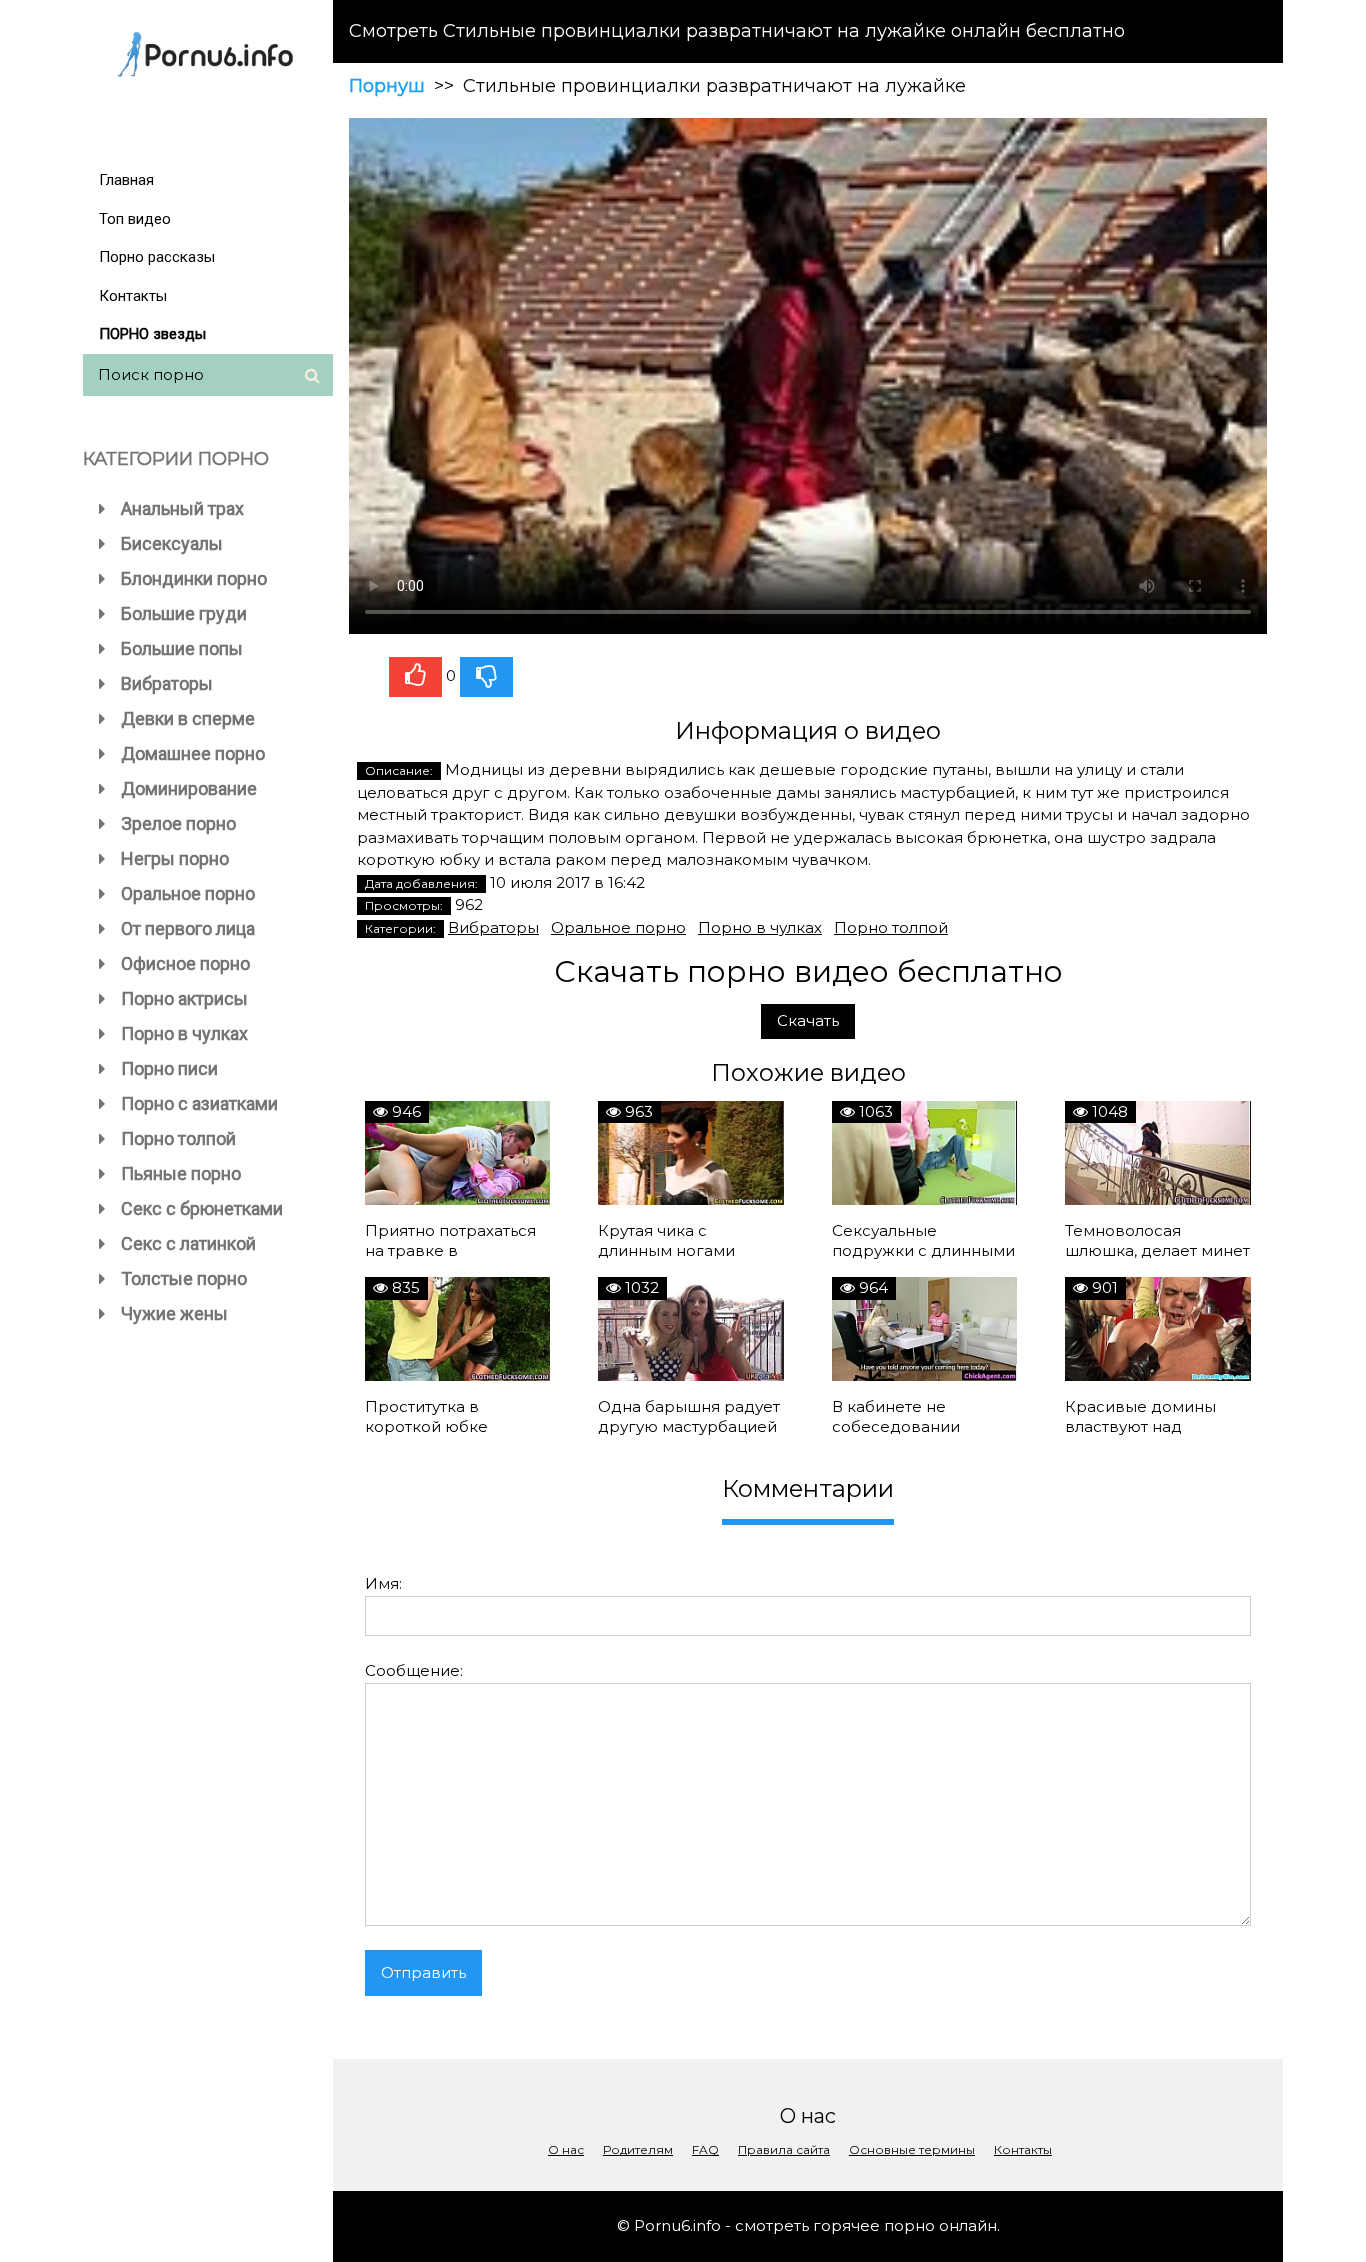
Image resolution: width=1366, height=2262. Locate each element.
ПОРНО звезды (152, 334)
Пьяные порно (181, 1173)
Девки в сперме (188, 718)
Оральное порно (188, 893)
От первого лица (188, 928)
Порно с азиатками (199, 1103)
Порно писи (169, 1068)
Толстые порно (184, 1278)
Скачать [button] (808, 1020)
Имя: (383, 1583)
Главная (126, 180)
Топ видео (135, 219)
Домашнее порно (193, 753)
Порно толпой (178, 1138)
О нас (566, 2149)
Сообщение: (414, 1670)
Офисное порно (185, 963)
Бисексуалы (172, 543)
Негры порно (175, 858)
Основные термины (912, 2149)
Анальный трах (182, 508)
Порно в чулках (184, 1033)
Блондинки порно (194, 578)
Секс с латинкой (188, 1243)
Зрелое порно (178, 823)
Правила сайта (784, 2149)
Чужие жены (174, 1313)
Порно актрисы (184, 998)
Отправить (423, 1972)
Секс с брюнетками (202, 1208)
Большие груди (184, 613)
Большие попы (182, 648)
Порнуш (387, 86)
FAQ (705, 2149)
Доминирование (189, 788)
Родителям (638, 2149)
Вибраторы (167, 683)
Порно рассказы (157, 257)
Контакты (133, 296)
